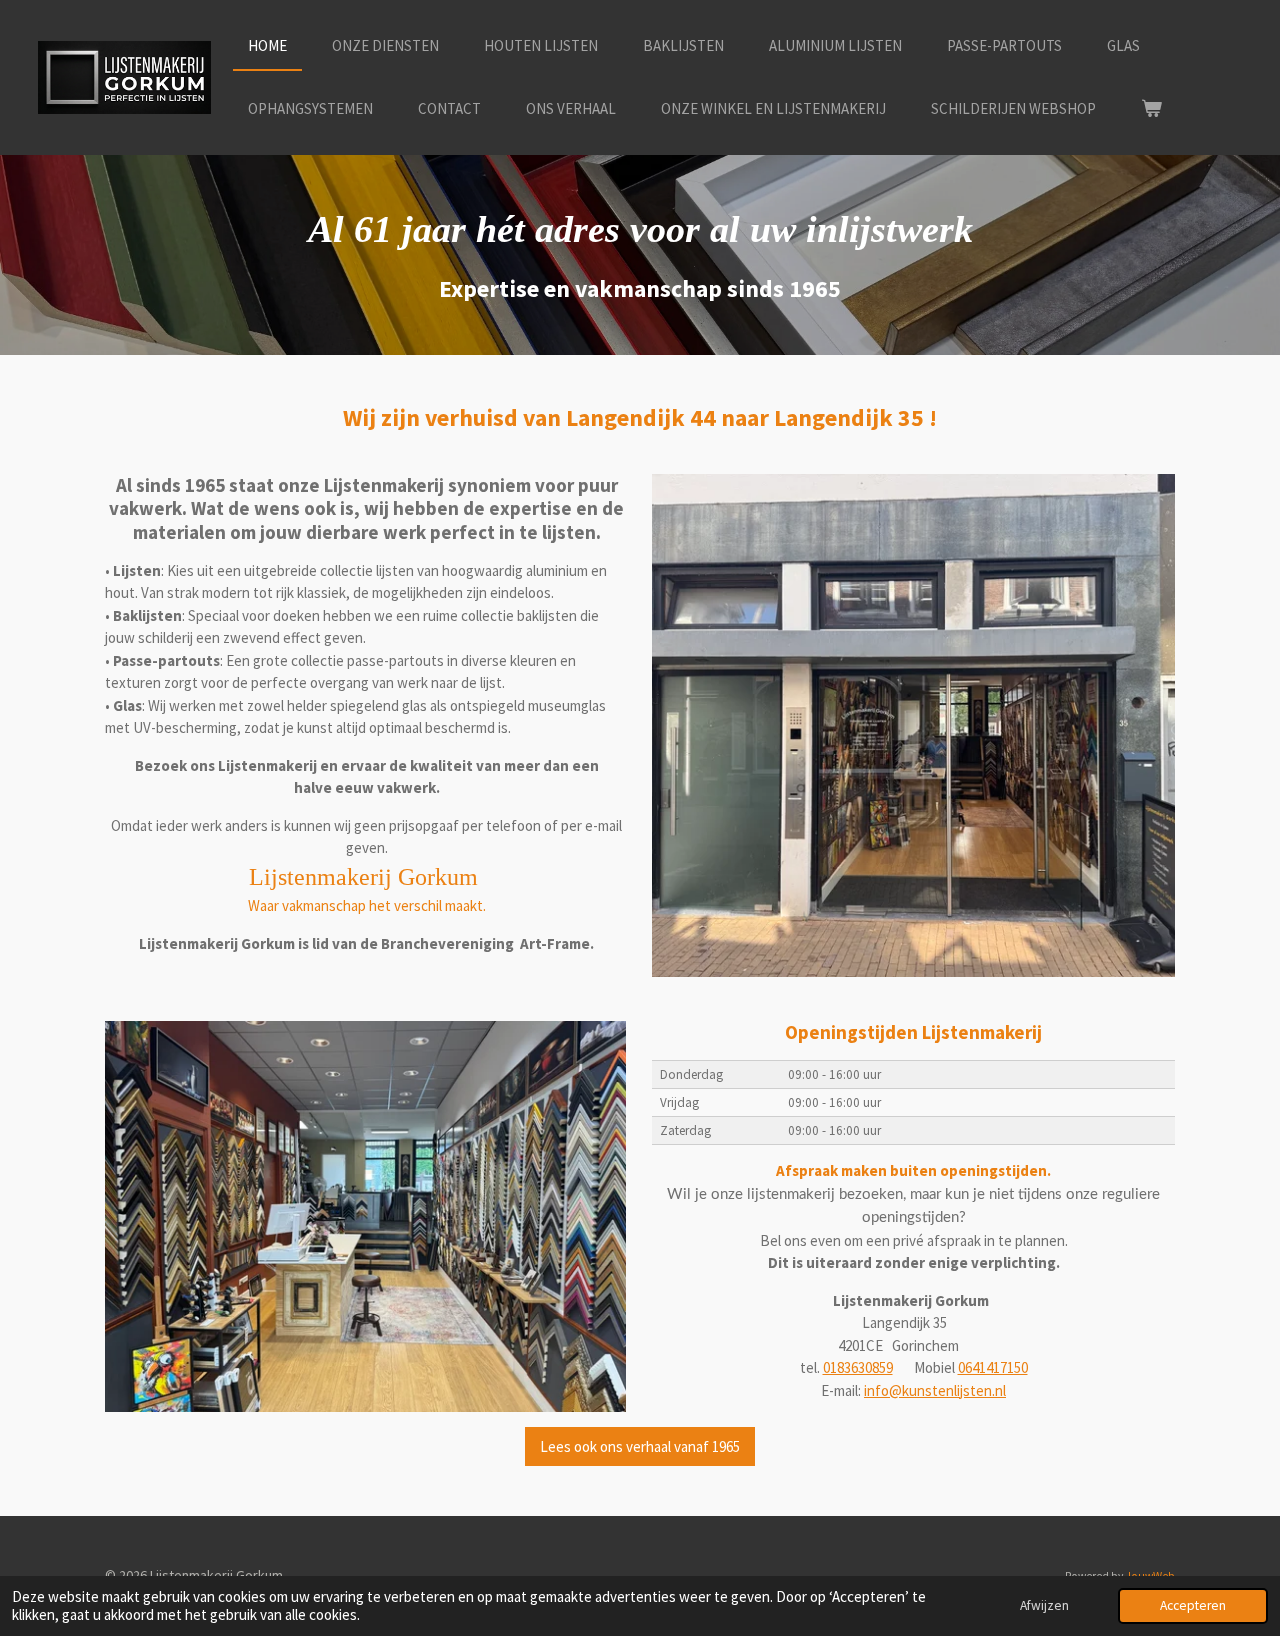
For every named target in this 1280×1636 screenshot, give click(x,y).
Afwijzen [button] (1044, 1605)
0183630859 (858, 1367)
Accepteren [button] (1193, 1605)
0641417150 (993, 1367)
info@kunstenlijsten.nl (935, 1390)
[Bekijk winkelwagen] (1151, 109)
